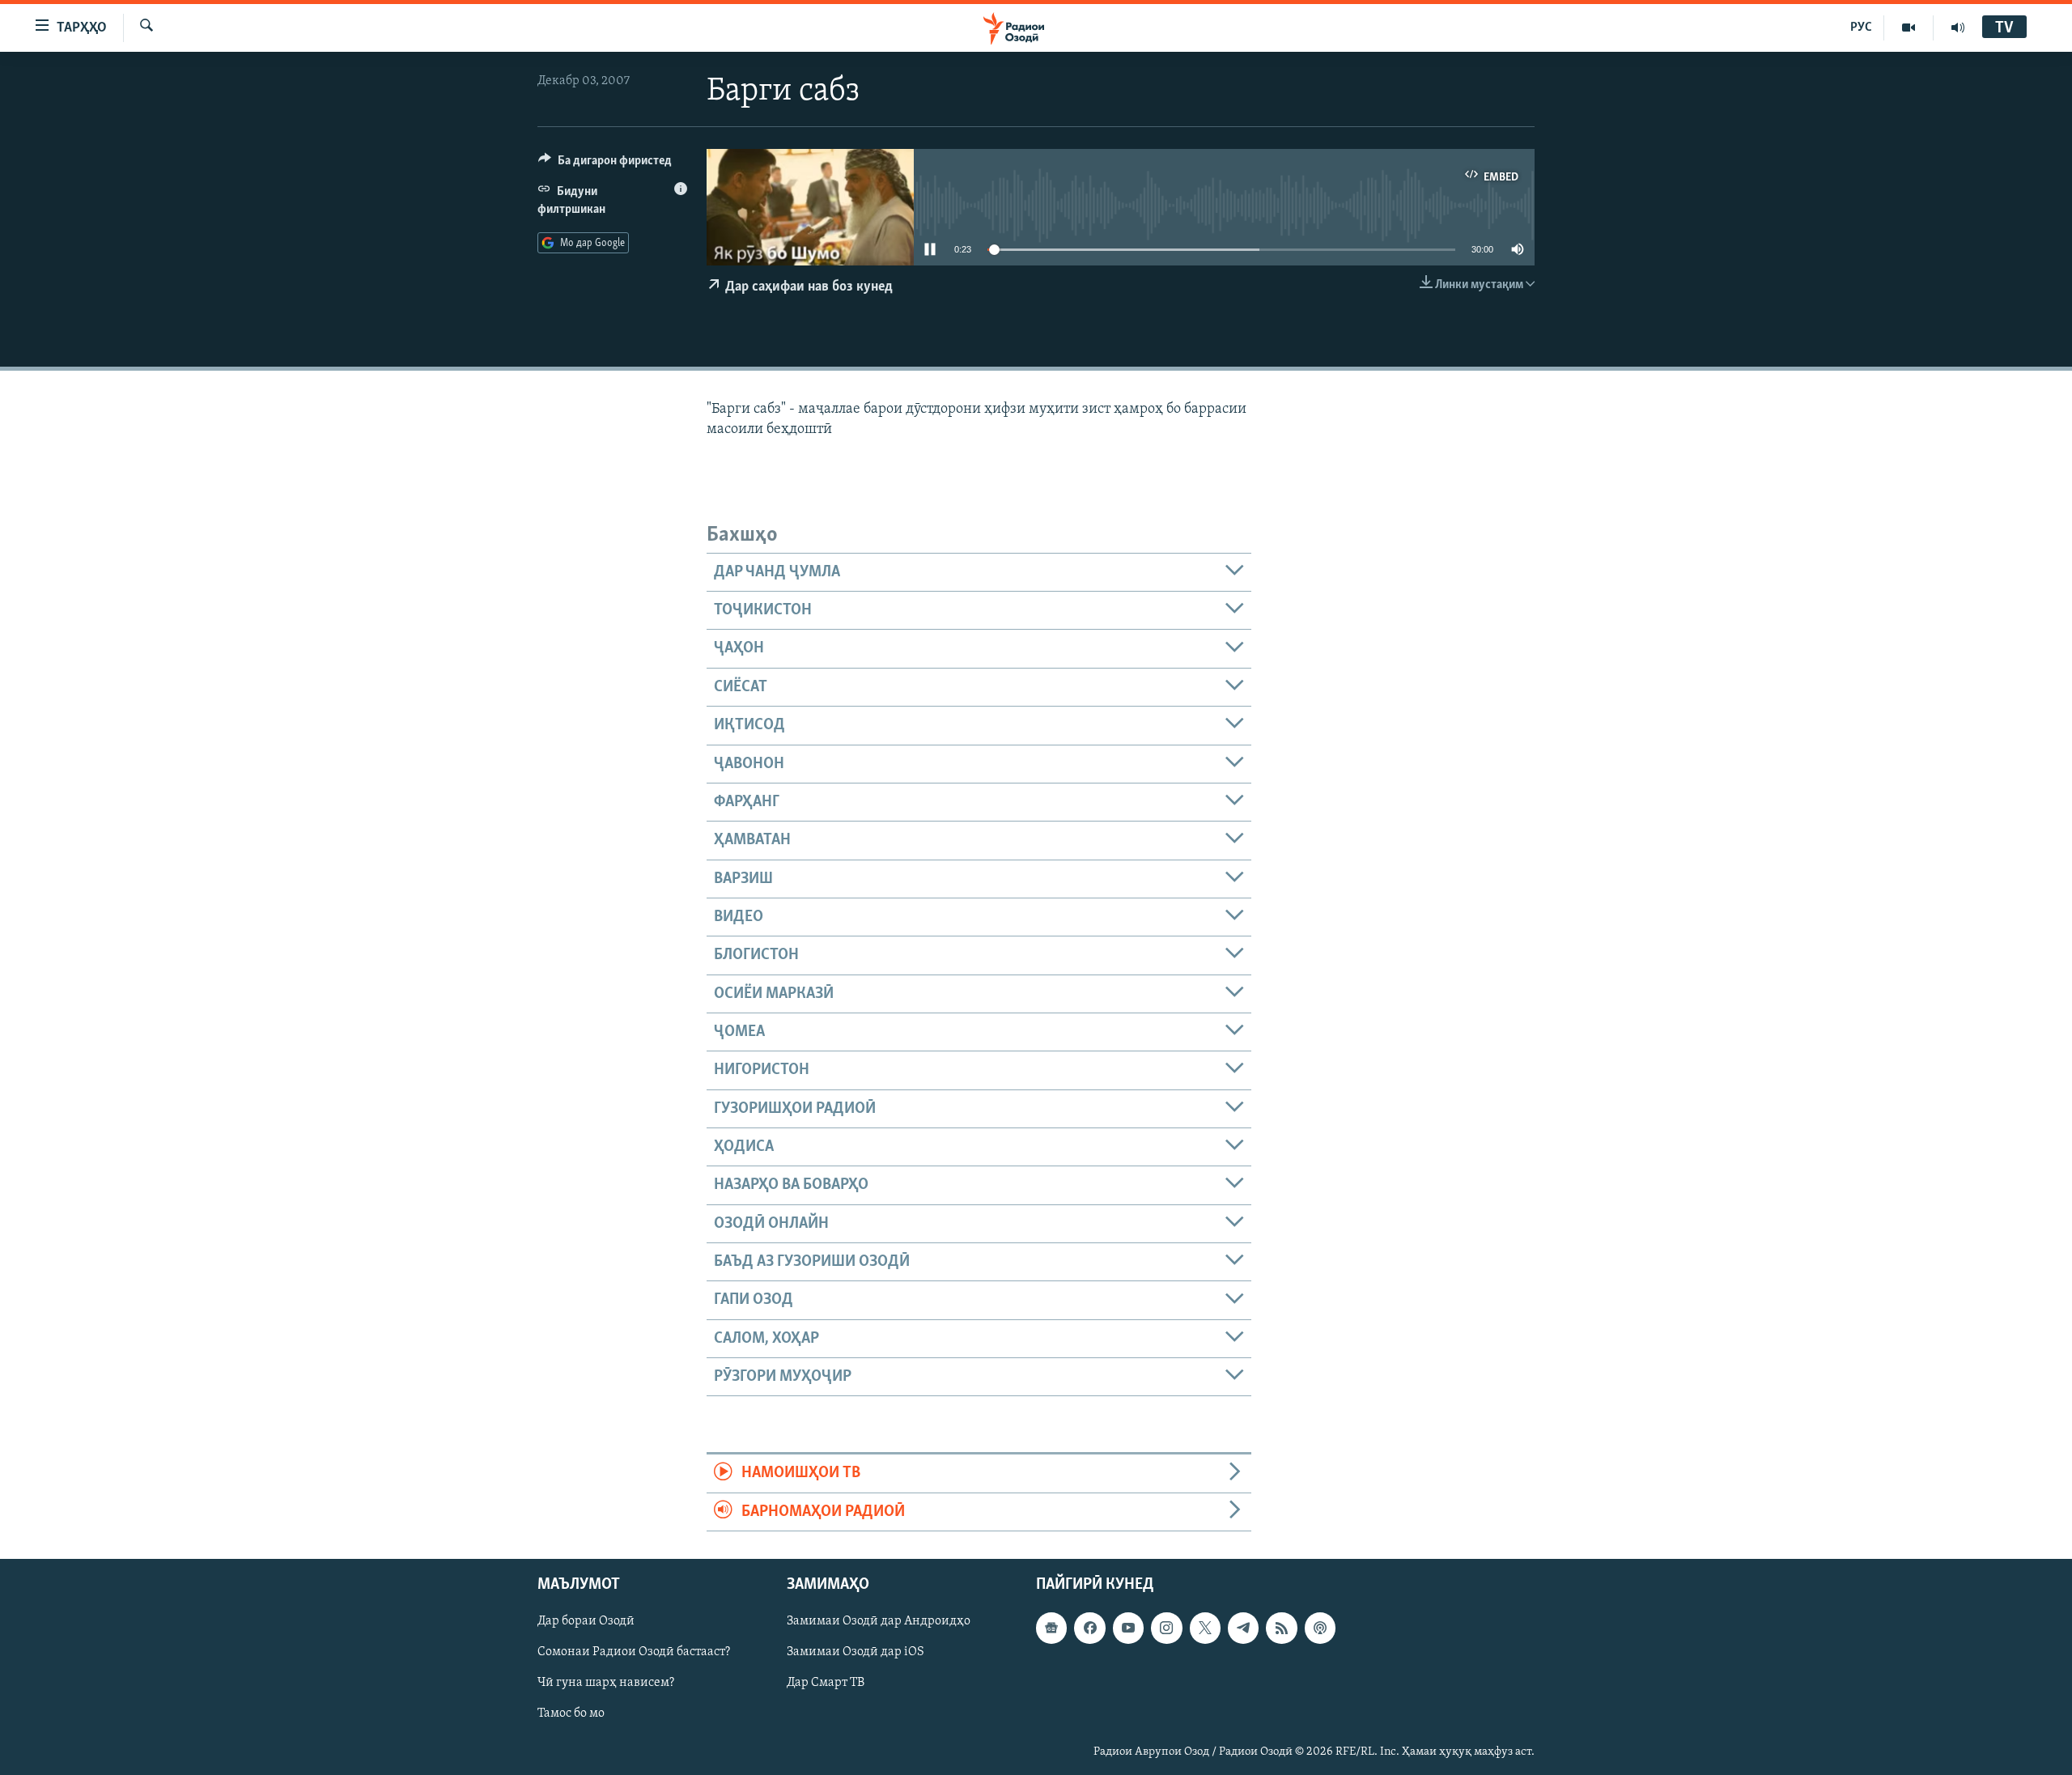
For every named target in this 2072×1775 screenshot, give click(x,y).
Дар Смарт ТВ (826, 1683)
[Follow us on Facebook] (1089, 1628)
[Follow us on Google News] (1051, 1628)
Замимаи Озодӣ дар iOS (856, 1652)
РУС (1861, 28)
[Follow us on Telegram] (1243, 1628)
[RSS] (1281, 1628)
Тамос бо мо (571, 1714)
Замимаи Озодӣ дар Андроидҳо (879, 1621)
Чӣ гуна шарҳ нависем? (606, 1683)
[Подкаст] (1320, 1628)
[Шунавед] (1958, 28)
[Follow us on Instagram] (1166, 1628)
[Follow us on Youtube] (1128, 1628)
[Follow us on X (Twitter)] (1205, 1628)
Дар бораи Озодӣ (586, 1621)
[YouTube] (1909, 28)
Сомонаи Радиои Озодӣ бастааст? (634, 1652)
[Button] (605, 164)
